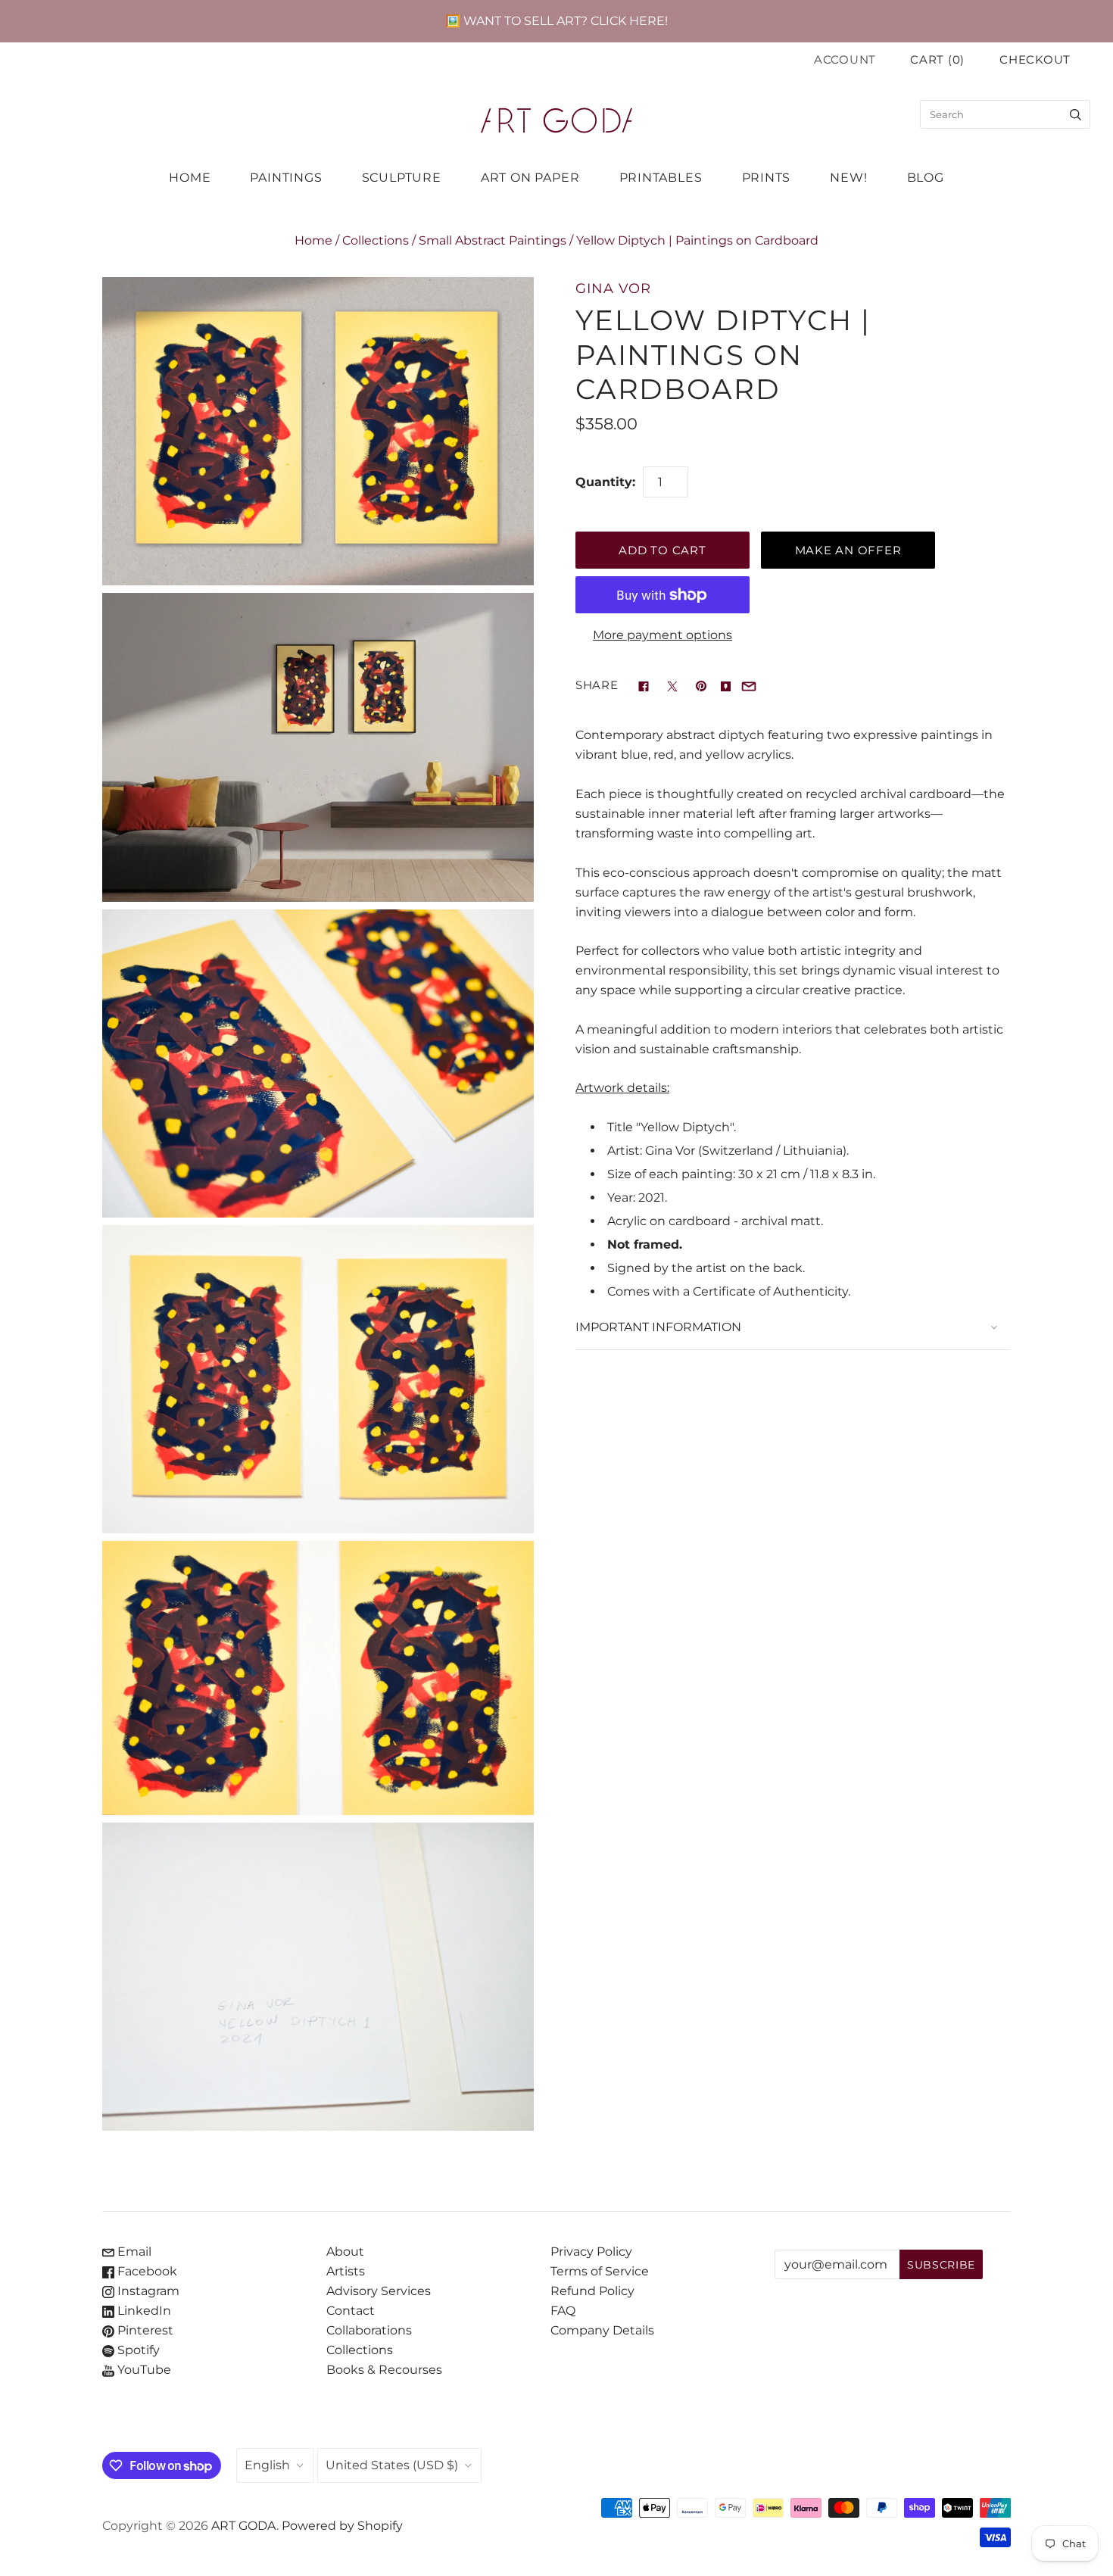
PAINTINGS (286, 178)
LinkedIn (143, 2311)
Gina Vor (613, 288)
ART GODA (244, 2526)
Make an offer (848, 550)
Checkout (1035, 60)
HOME (190, 178)
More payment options (662, 635)
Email (133, 2252)
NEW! (848, 178)
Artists (346, 2271)
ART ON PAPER (530, 178)
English (267, 2465)
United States (392, 2465)
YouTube (143, 2370)
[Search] (1076, 114)
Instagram (147, 2291)
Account (845, 60)
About (345, 2252)
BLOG (926, 178)
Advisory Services (379, 2291)
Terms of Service (600, 2271)
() (937, 60)
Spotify (137, 2350)
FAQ (563, 2311)
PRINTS (767, 178)
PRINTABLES (661, 178)
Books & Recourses (384, 2370)
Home (313, 240)
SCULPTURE (402, 178)
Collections (376, 240)
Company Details (602, 2330)
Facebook (146, 2271)
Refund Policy (592, 2291)
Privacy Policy (591, 2252)
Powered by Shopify (342, 2526)
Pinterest (144, 2330)
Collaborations (369, 2330)
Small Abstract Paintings (493, 240)
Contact (351, 2311)
